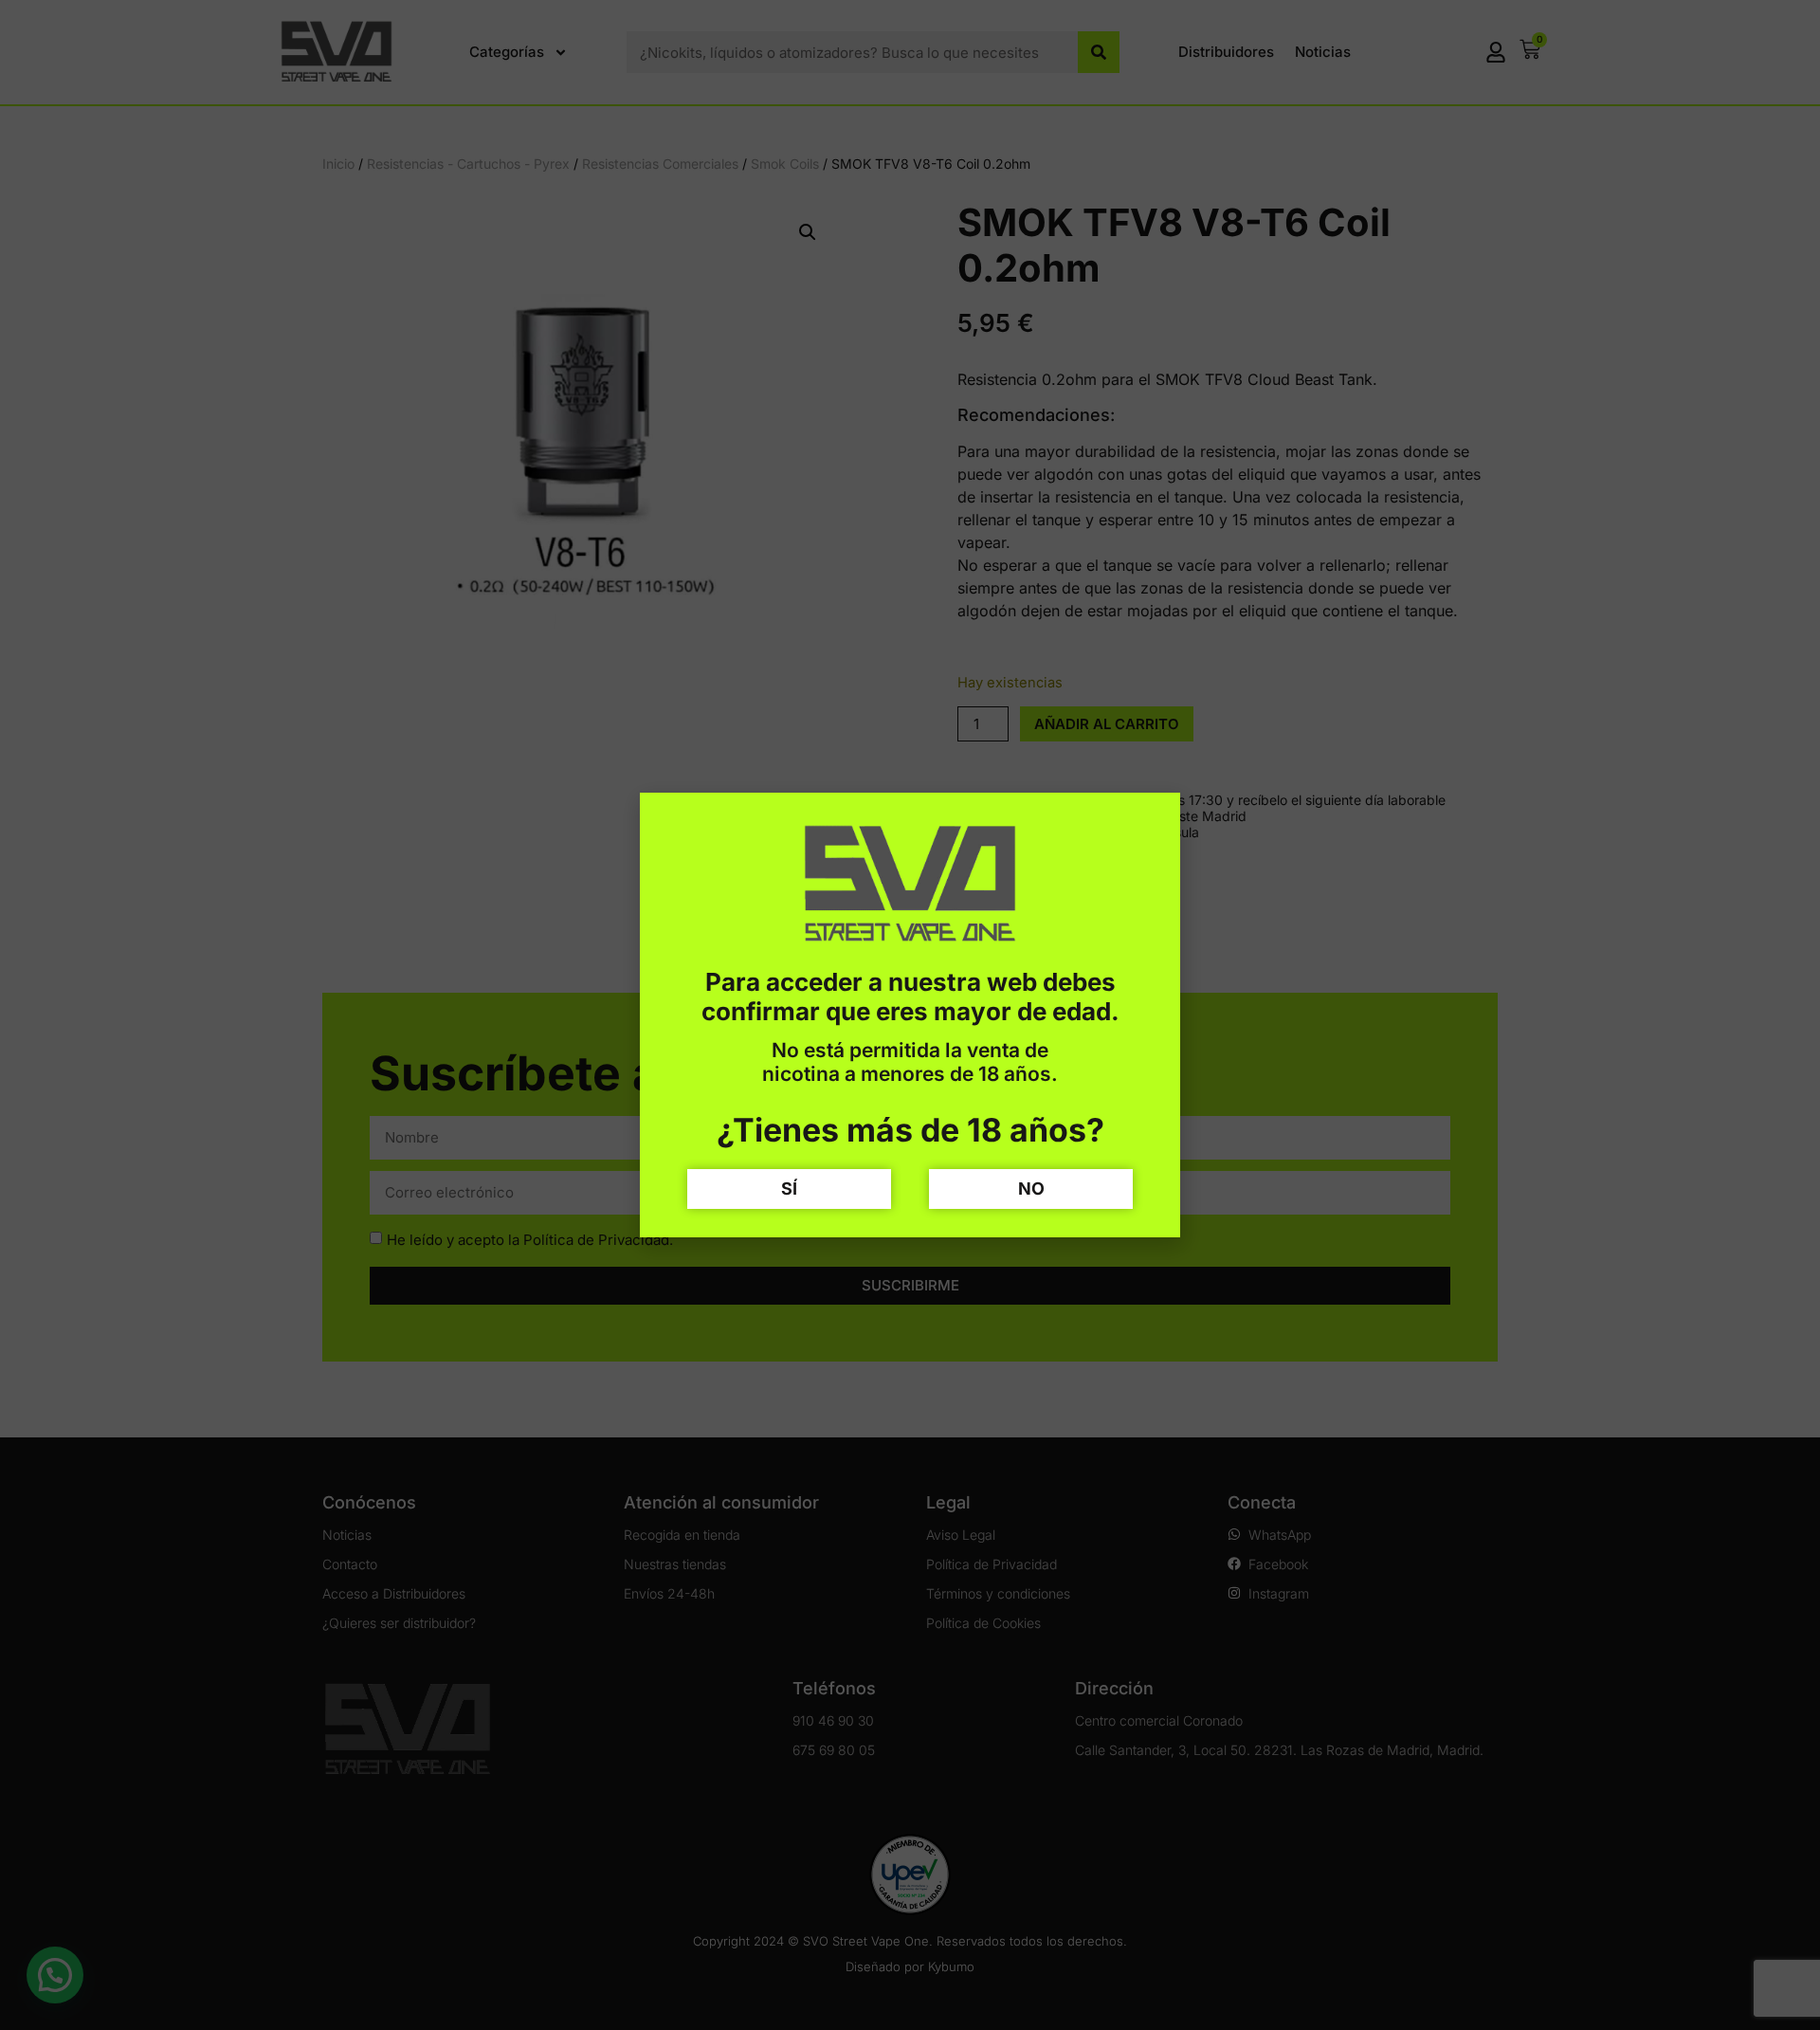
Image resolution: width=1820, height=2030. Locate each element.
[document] (910, 1015)
